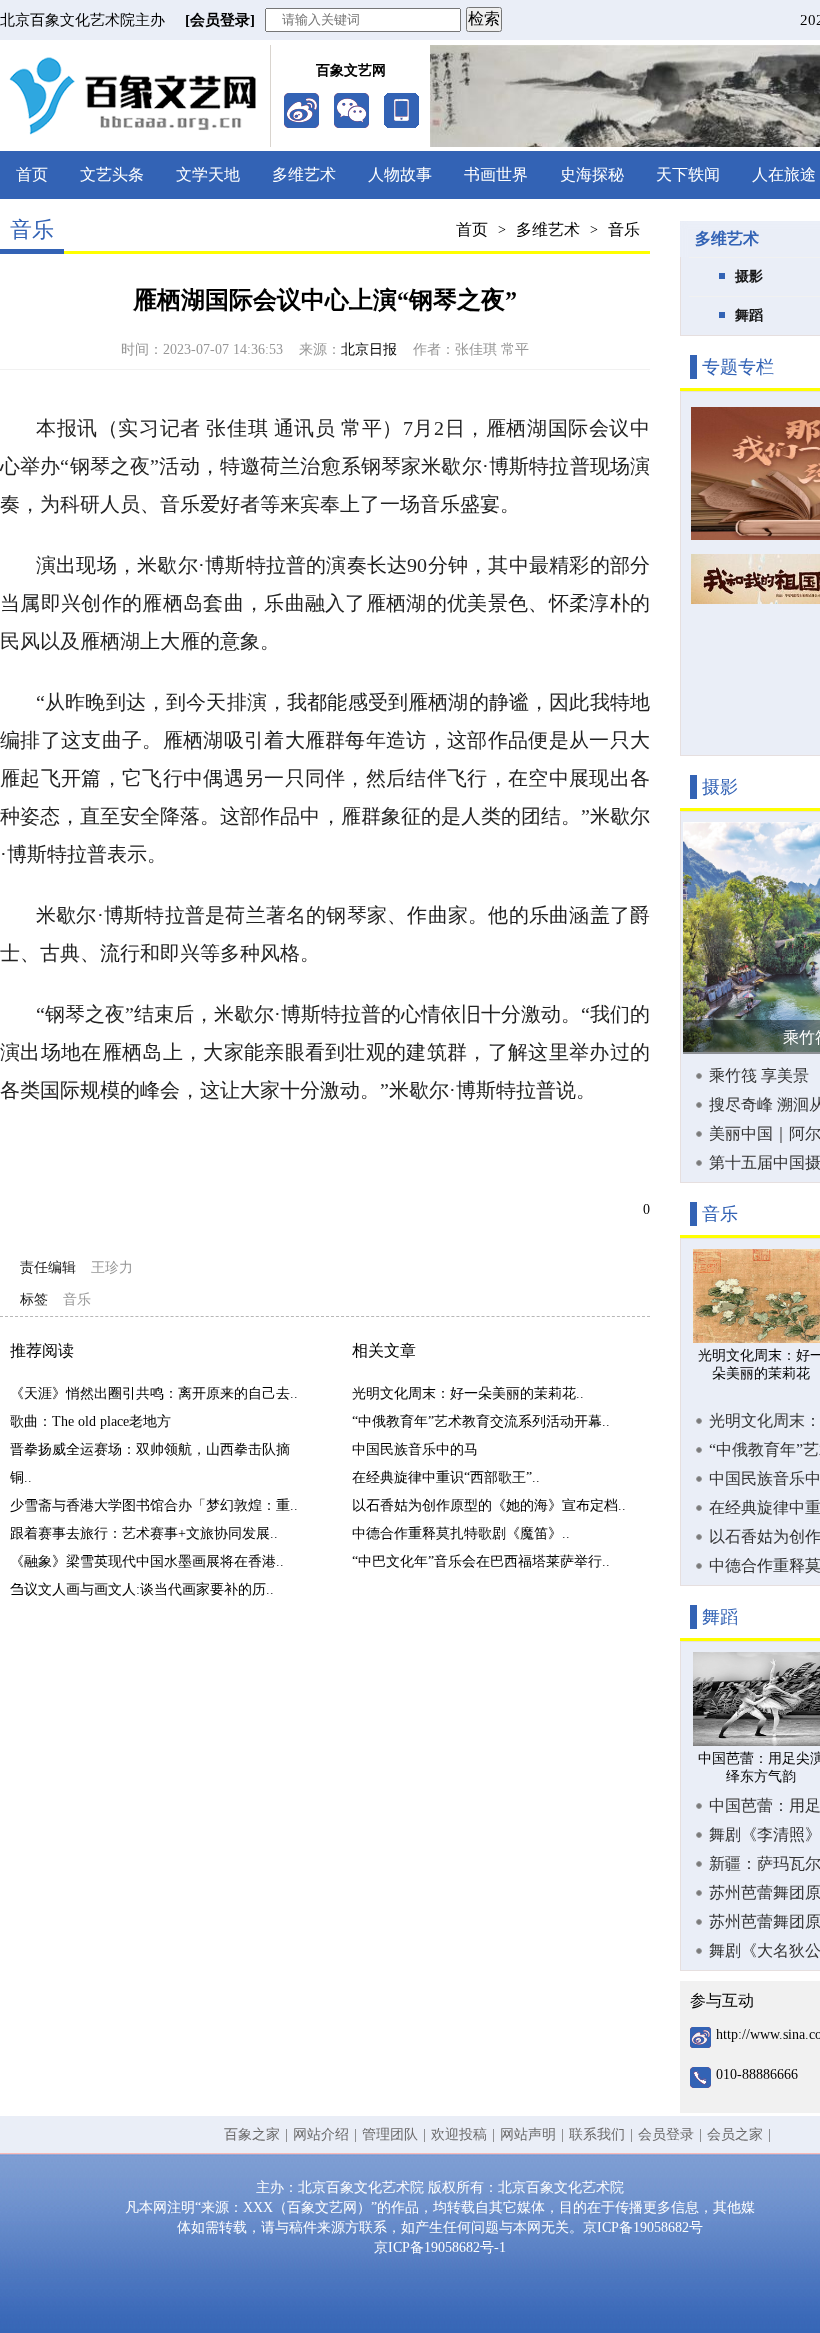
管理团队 (390, 2134)
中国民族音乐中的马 (415, 1449)
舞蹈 (749, 315)
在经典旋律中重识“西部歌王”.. (446, 1477)
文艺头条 (112, 174)
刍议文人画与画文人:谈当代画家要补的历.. (142, 1589)
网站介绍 (321, 2134)
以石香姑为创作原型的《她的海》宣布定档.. (489, 1505)
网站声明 (528, 2134)
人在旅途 (784, 174)
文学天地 (208, 174)
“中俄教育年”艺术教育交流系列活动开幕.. (481, 1421)
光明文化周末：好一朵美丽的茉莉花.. (468, 1393)
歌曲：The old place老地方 (90, 1421)
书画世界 (496, 174)
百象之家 (252, 2134)
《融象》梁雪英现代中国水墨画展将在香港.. (147, 1561)
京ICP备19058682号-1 (440, 2247)
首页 (32, 174)
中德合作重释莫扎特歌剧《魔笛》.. (461, 1533)
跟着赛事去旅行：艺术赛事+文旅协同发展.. (144, 1533)
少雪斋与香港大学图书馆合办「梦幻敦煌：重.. (154, 1505)
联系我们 (597, 2134)
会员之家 (735, 2134)
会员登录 (666, 2134)
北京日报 (369, 349)
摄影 (749, 276)
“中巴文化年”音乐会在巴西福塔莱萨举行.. (481, 1561)
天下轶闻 (688, 174)
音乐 (624, 229)
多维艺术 (304, 174)
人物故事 (400, 174)
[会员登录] (220, 20)
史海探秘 (592, 174)
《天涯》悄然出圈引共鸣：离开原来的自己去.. (154, 1393)
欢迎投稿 (459, 2134)
